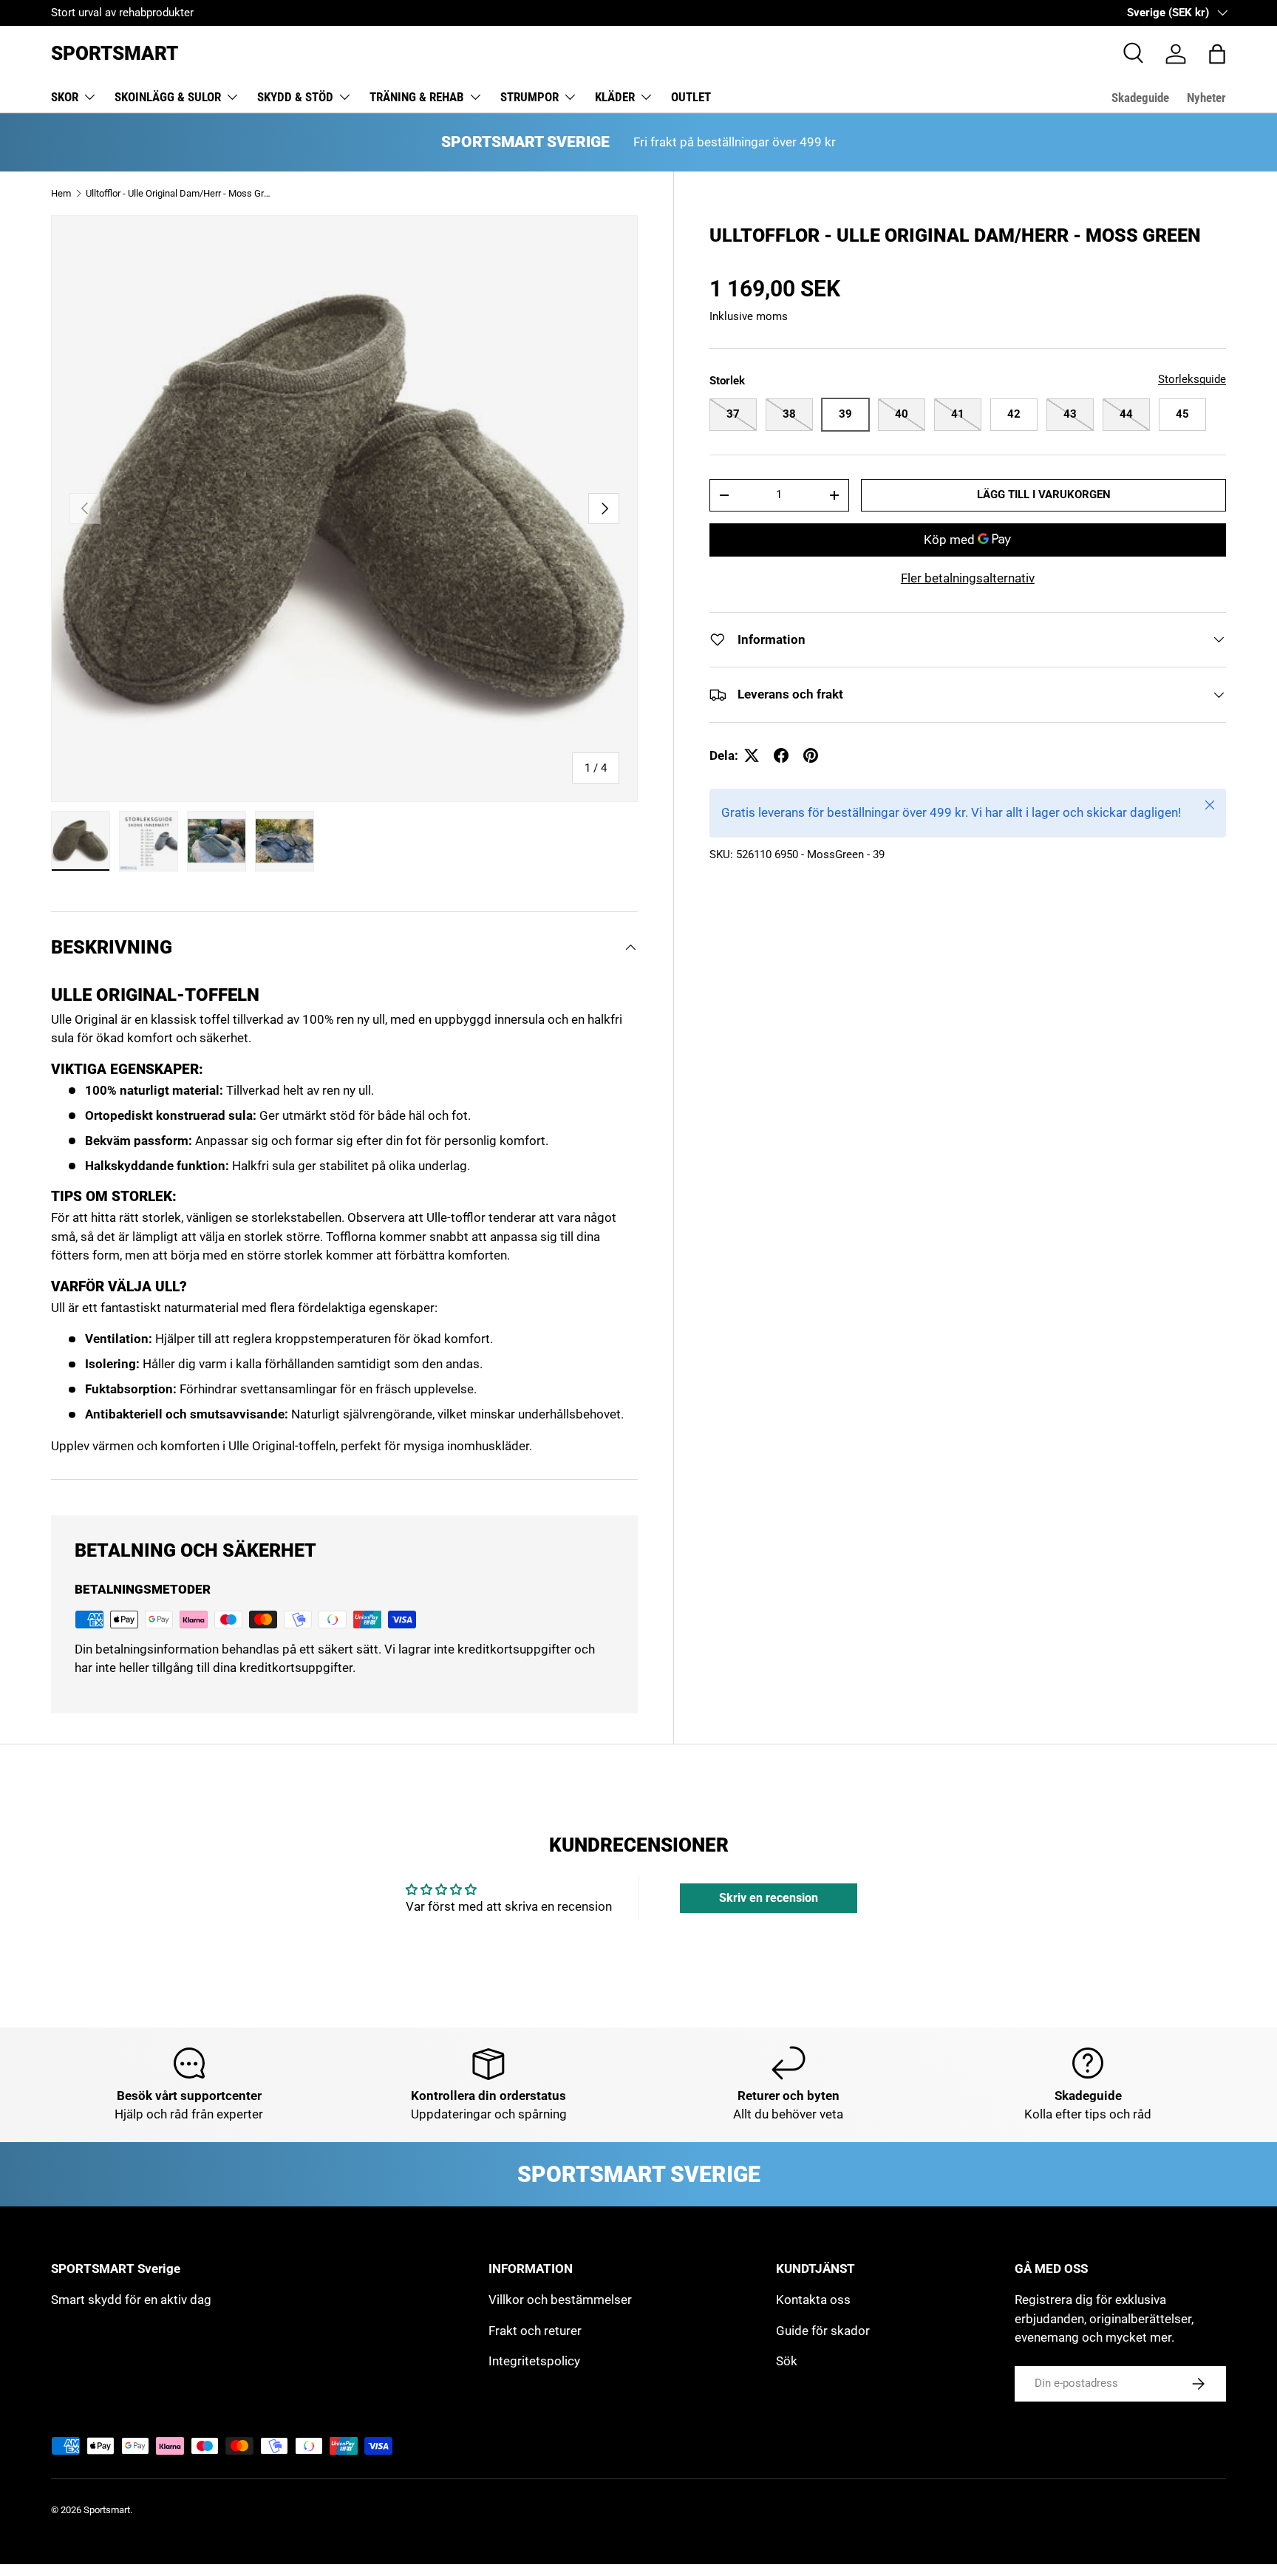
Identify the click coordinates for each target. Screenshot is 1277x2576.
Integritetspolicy (534, 2361)
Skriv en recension (769, 1898)
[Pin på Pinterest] (811, 755)
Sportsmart (107, 2510)
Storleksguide (1192, 379)
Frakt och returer (535, 2331)
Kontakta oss (813, 2300)
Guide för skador (823, 2331)
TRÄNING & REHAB (417, 97)
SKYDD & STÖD (295, 97)
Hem (61, 193)
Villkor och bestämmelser (560, 2300)
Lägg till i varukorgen (1044, 495)
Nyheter (1206, 98)
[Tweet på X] (752, 755)
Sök (787, 2361)
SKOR (65, 97)
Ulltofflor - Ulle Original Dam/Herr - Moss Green (180, 193)
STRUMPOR (529, 97)
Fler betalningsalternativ (968, 578)
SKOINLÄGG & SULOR (168, 97)
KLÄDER (615, 97)
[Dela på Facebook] (781, 755)
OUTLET (691, 97)
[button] (1217, 54)
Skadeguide (1140, 98)
